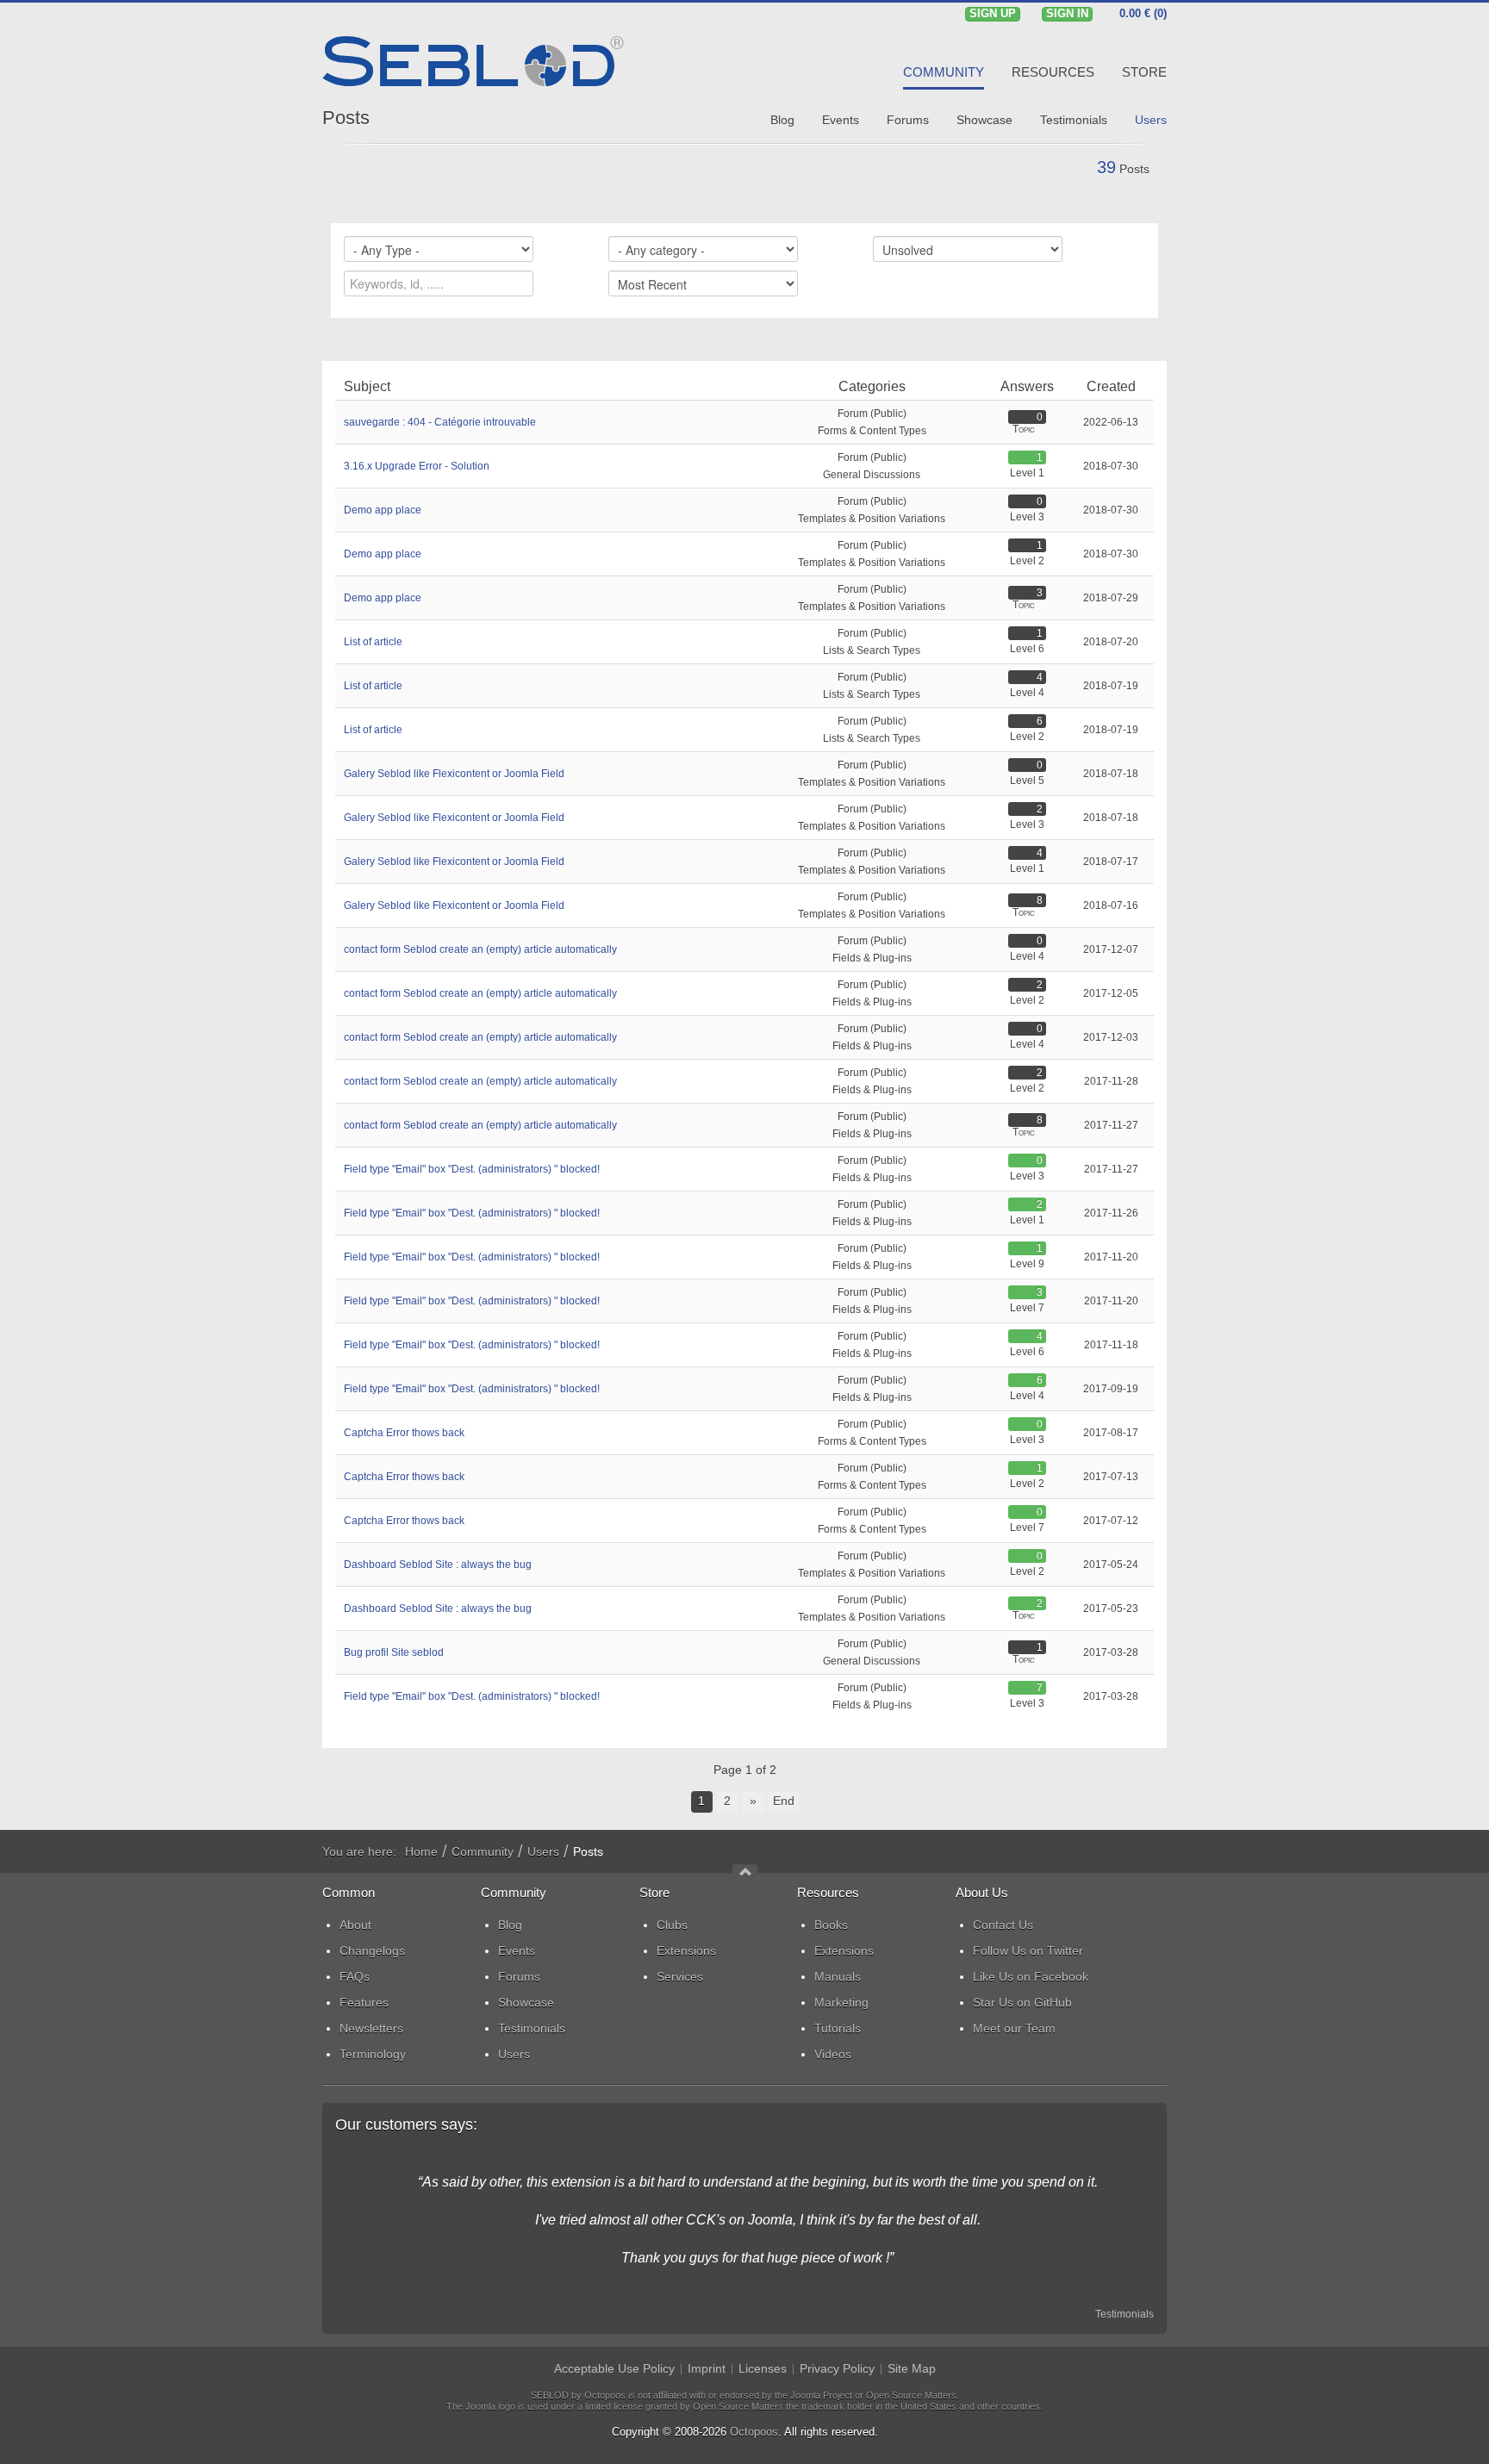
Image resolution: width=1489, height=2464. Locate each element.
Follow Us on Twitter (1028, 1951)
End (784, 1801)
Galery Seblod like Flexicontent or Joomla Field (454, 774)
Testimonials (1125, 2314)
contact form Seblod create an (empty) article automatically (480, 949)
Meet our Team (1014, 2028)
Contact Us (1003, 1925)
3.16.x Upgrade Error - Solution (417, 466)
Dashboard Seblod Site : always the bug (438, 1565)
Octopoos (754, 2432)
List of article (373, 642)
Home (421, 1851)
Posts (346, 118)
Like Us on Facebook (1031, 1976)
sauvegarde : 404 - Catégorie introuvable (440, 422)
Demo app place (383, 510)
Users (543, 1851)
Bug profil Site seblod (394, 1652)
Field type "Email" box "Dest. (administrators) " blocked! (472, 1169)
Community (483, 1851)
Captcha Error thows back (404, 1433)
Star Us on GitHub (1022, 2002)
